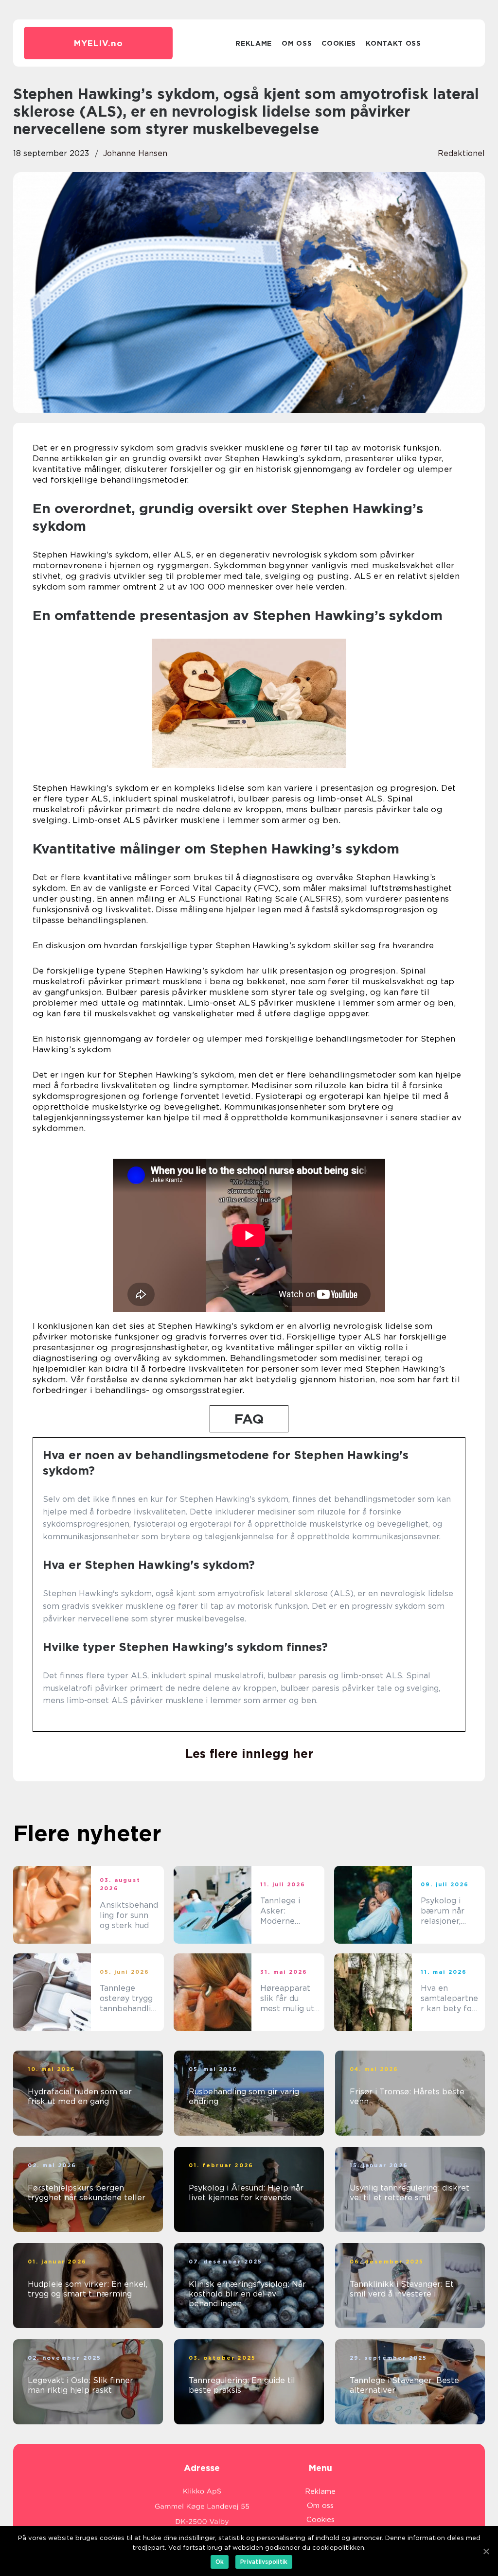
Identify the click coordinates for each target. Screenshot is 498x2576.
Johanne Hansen (135, 153)
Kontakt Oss (393, 43)
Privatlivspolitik (264, 2562)
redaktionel (461, 153)
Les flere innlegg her (249, 1754)
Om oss (297, 43)
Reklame (254, 43)
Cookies (339, 43)
